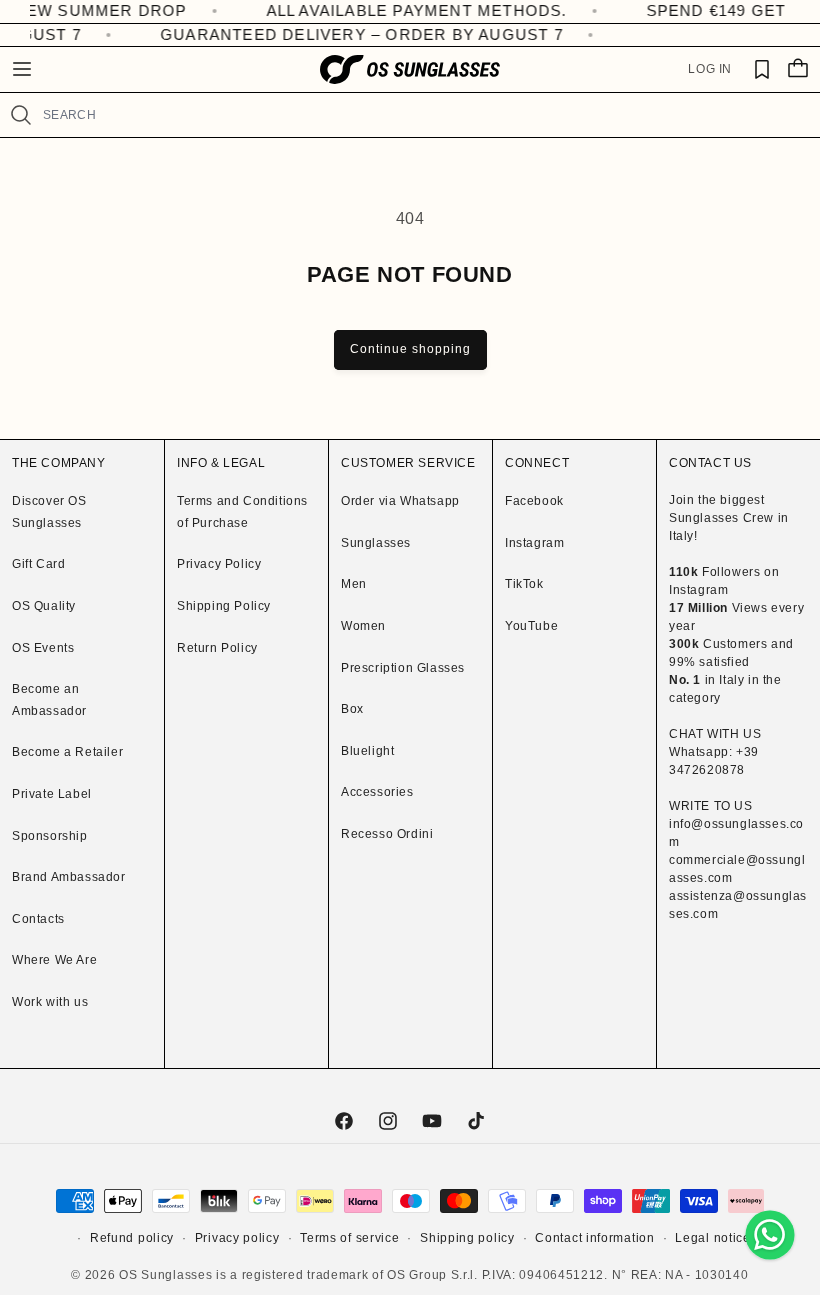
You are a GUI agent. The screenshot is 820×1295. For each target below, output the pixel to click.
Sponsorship (50, 836)
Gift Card (38, 564)
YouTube (531, 626)
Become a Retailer (67, 752)
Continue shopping (410, 349)
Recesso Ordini (387, 834)
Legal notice (712, 1238)
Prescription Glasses (403, 668)
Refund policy (132, 1238)
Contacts (38, 919)
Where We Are (54, 960)
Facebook (534, 501)
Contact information (594, 1238)
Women (363, 626)
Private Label (52, 794)
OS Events (43, 648)
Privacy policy (237, 1238)
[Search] (21, 115)
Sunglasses (376, 543)
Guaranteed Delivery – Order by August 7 (354, 34)
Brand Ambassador (69, 877)
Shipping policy (467, 1238)
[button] (22, 69)
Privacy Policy (219, 564)
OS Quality (44, 606)
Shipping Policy (224, 606)
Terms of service (349, 1238)
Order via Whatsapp (400, 501)
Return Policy (217, 648)
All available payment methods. (395, 10)
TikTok (524, 584)
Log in (710, 69)
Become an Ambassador (49, 700)
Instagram (534, 543)
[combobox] (423, 115)
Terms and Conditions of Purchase (242, 512)
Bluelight (367, 751)
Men (354, 584)
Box (352, 709)
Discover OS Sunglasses (49, 512)
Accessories (377, 792)
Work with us (50, 1002)
